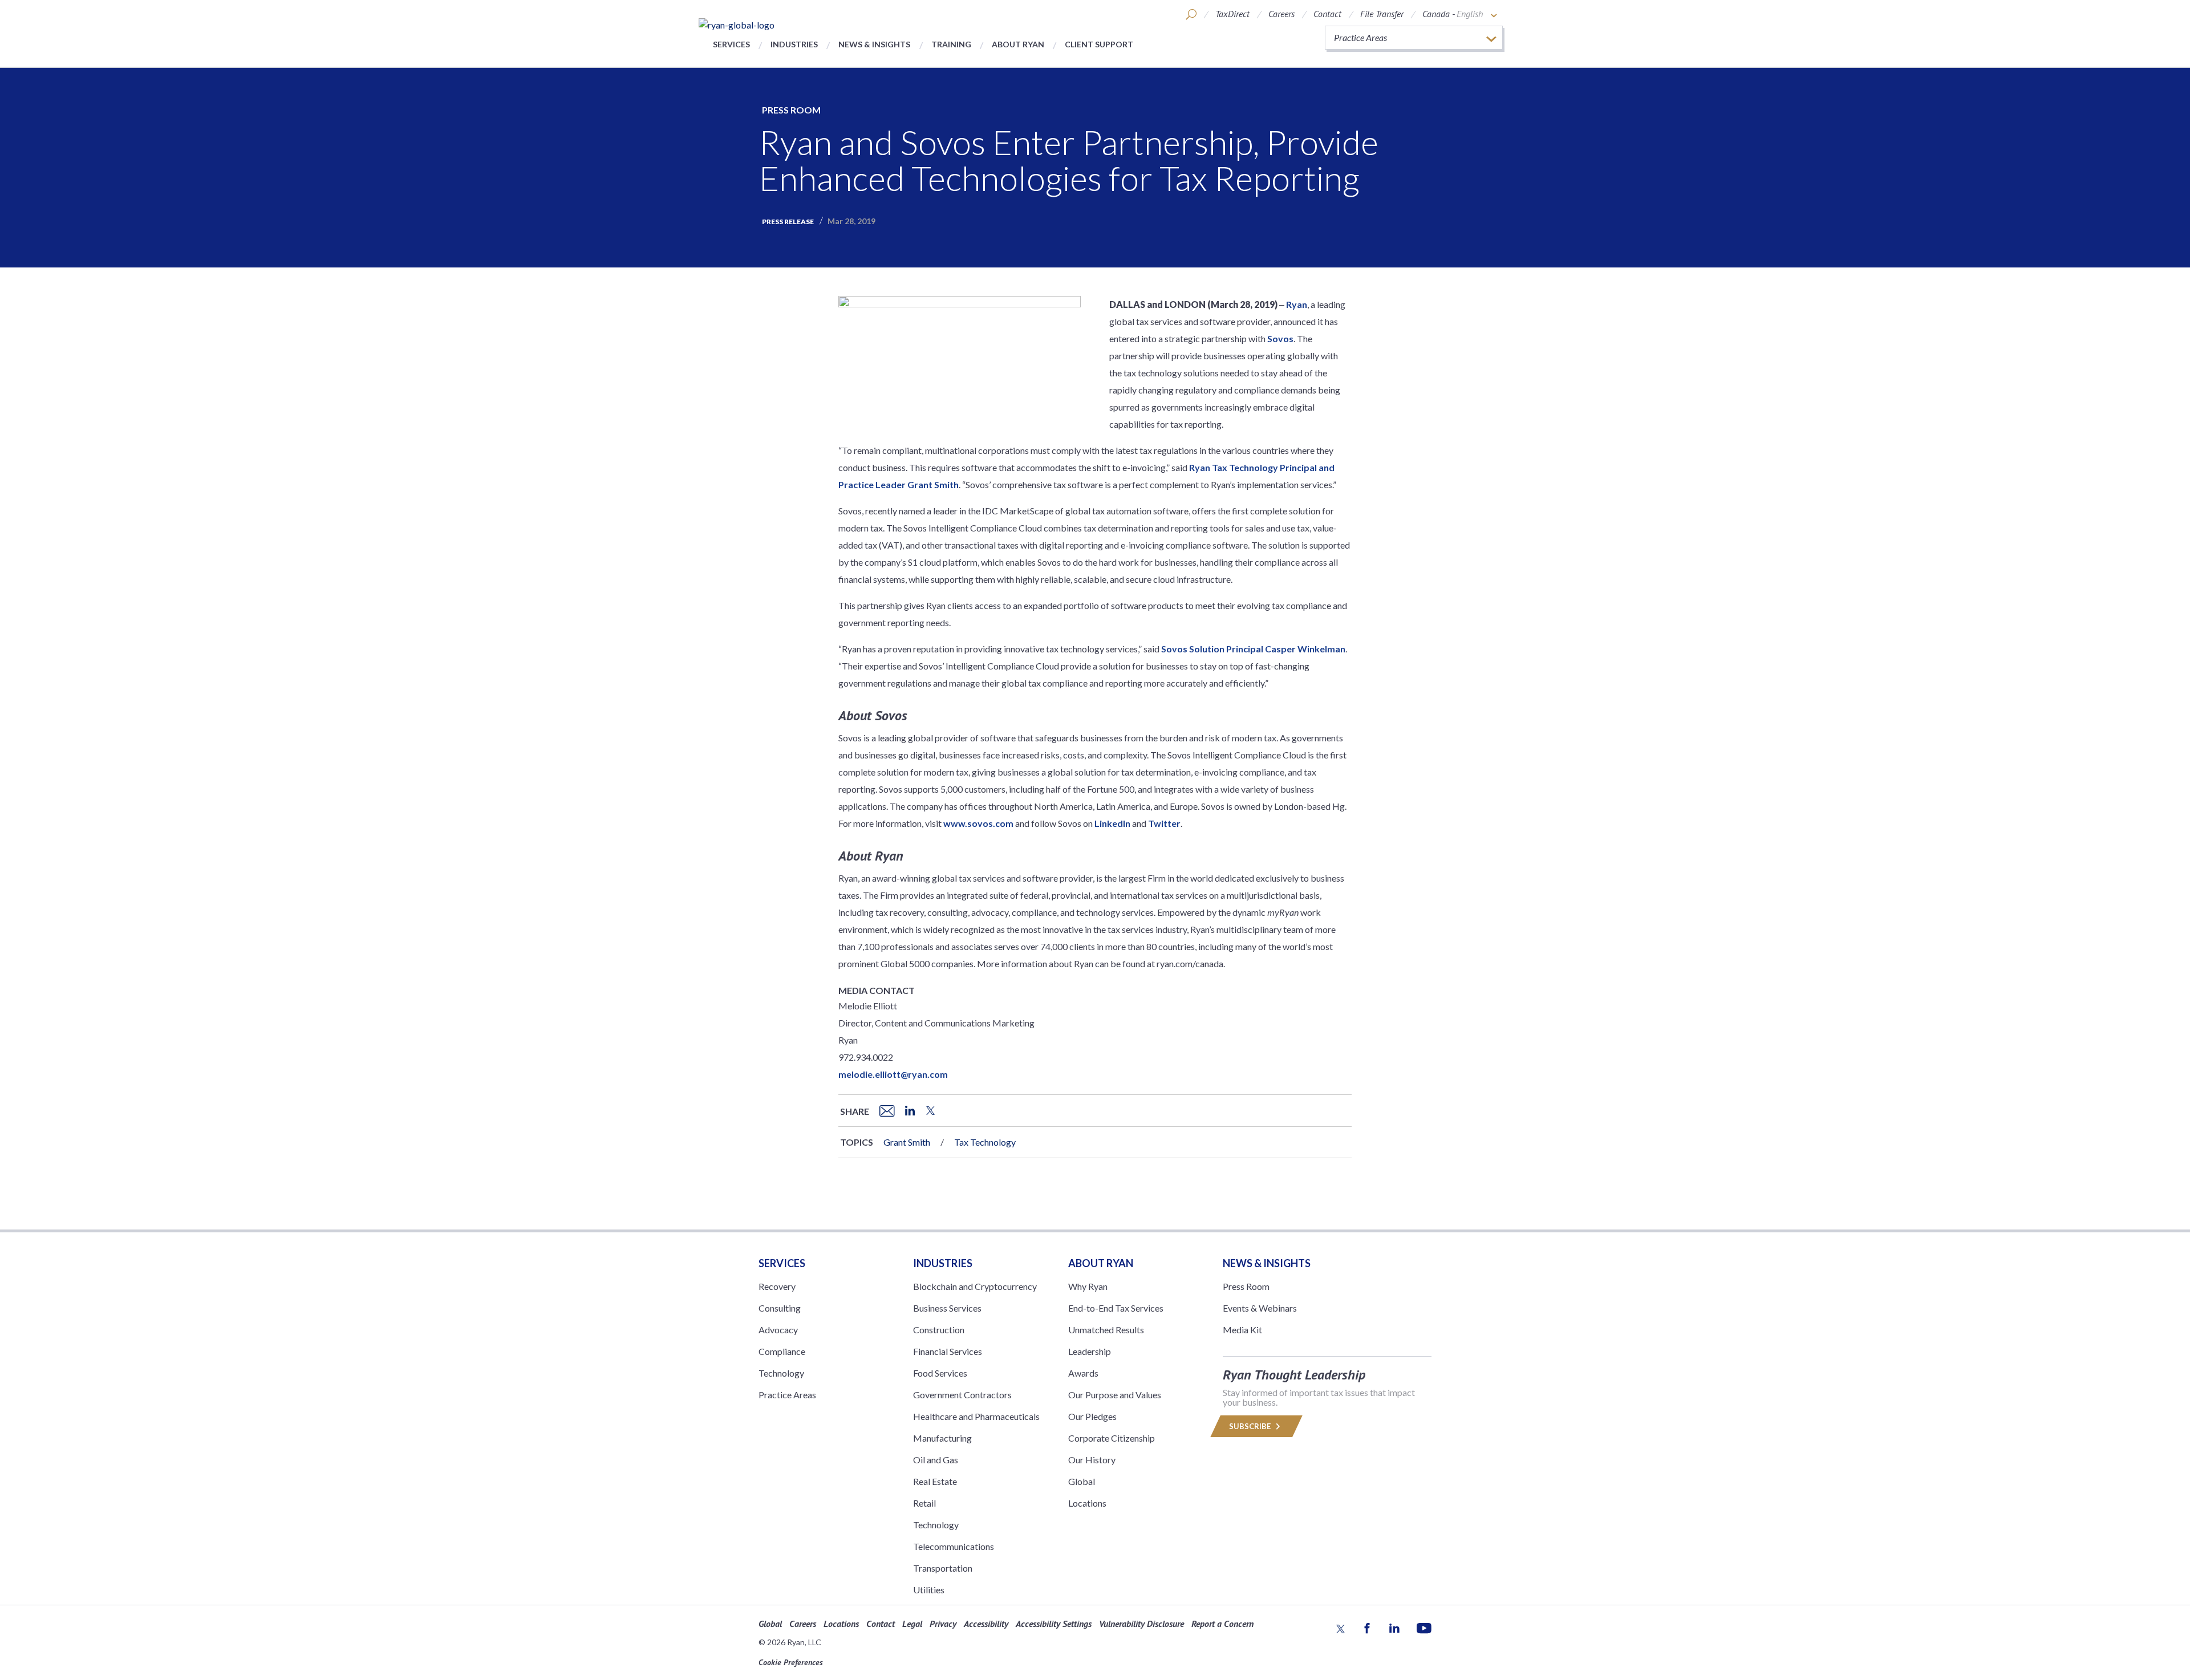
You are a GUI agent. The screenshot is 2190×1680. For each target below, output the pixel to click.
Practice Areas (787, 1395)
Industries (794, 44)
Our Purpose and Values (1115, 1395)
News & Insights (874, 44)
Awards (1083, 1373)
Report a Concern (1222, 1624)
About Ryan (1018, 44)
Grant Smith (907, 1142)
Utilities (929, 1590)
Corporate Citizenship (1112, 1438)
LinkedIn (1112, 823)
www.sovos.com (978, 823)
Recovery (777, 1286)
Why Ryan (1088, 1286)
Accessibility (986, 1624)
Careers (1281, 14)
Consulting (780, 1308)
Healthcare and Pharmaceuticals (976, 1416)
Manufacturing (942, 1438)
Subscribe (1251, 1426)
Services (731, 44)
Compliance (782, 1351)
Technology (781, 1373)
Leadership (1090, 1351)
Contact (1327, 14)
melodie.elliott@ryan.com (893, 1074)
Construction (939, 1330)
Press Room (791, 110)
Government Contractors (962, 1395)
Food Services (940, 1373)
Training (951, 44)
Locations (1087, 1503)
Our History (1092, 1460)
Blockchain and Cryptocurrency (975, 1286)
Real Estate (935, 1481)
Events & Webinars (1260, 1308)
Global (1082, 1481)
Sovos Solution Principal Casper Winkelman (1253, 649)
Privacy (943, 1624)
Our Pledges (1092, 1416)
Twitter (1164, 823)
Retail (924, 1503)
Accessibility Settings (1054, 1624)
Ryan (1297, 304)
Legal (912, 1624)
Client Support (1099, 44)
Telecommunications (954, 1546)
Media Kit (1242, 1330)
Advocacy (778, 1330)
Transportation (943, 1568)
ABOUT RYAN (1101, 1263)
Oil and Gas (936, 1460)
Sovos (1280, 338)
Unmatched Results (1106, 1330)
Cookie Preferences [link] (791, 1662)
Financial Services (948, 1351)
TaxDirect (1232, 14)
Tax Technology (985, 1142)
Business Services (947, 1308)
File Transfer (1382, 14)
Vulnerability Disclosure (1141, 1624)
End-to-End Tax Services (1116, 1308)
